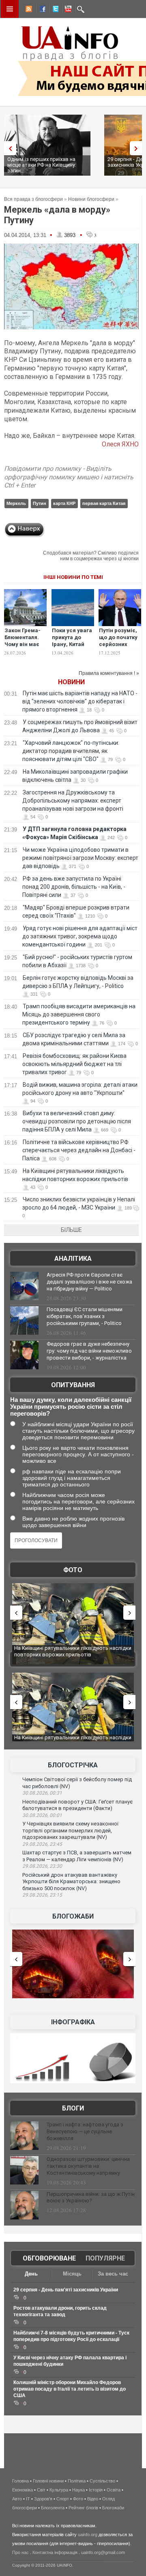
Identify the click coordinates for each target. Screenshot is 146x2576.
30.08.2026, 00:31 (42, 1793)
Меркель (16, 503)
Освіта (114, 2490)
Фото (73, 1570)
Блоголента (53, 2508)
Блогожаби (73, 1916)
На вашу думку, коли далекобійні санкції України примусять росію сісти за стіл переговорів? (71, 1407)
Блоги (73, 2108)
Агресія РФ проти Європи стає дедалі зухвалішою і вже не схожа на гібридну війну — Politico (89, 1282)
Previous (8, 148)
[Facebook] (41, 10)
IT (28, 2499)
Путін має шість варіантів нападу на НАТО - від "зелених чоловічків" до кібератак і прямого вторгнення (80, 701)
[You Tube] (67, 10)
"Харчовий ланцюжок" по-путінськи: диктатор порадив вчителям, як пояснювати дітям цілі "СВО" (71, 751)
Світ (41, 2490)
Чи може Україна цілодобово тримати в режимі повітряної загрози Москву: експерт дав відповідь (80, 858)
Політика (77, 2481)
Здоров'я (43, 2499)
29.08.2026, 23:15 (42, 1895)
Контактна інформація (55, 2552)
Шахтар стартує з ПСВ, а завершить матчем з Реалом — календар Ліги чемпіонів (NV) (77, 1856)
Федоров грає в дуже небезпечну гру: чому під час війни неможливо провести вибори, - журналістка (89, 1351)
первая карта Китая (104, 503)
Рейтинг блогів (83, 2508)
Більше (71, 1230)
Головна (20, 2481)
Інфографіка (73, 2022)
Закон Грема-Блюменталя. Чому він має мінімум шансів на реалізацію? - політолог (26, 648)
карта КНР (64, 503)
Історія (96, 2490)
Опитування (73, 1385)
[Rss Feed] (28, 10)
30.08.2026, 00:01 (42, 1815)
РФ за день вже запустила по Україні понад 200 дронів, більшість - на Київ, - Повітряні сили (74, 887)
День (31, 2274)
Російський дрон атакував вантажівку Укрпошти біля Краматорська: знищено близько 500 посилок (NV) (71, 1882)
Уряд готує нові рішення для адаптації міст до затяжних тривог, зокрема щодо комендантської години (80, 936)
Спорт (63, 2499)
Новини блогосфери (91, 199)
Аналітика (73, 1259)
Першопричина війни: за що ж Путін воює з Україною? (91, 2197)
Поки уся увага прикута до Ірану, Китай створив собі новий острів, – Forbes (72, 648)
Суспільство (102, 2481)
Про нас (20, 2552)
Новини (71, 682)
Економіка (23, 2490)
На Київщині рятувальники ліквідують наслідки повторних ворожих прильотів (73, 1651)
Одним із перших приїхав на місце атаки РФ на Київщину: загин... (42, 165)
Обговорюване (49, 2258)
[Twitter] (54, 10)
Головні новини (48, 2481)
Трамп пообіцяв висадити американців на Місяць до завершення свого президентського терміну (79, 1014)
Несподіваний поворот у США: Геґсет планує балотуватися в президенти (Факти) (77, 1805)
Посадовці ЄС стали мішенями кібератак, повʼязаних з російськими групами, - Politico (85, 1316)
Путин (40, 503)
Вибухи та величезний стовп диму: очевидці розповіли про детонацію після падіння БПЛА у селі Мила (77, 1121)
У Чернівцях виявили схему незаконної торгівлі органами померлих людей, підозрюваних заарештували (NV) (70, 1830)
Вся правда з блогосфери (33, 199)
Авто (17, 2499)
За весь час (113, 2274)
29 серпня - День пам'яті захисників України (66, 2290)
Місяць (72, 2274)
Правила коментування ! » (109, 673)
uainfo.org (88, 2535)
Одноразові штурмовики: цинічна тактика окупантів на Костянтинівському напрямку (88, 2166)
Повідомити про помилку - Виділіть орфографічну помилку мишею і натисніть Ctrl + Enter (69, 477)
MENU (10, 9)
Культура (59, 2490)
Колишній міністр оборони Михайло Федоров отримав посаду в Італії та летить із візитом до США (70, 2389)
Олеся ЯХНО (120, 444)
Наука (78, 2490)
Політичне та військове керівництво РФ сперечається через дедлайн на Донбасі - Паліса (79, 1150)
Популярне (105, 2258)
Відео (93, 2499)
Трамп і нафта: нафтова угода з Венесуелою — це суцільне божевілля (85, 2131)
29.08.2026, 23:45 (42, 1844)
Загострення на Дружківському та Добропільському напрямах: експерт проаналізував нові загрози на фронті (73, 801)
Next (138, 148)
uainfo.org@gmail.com (103, 2552)
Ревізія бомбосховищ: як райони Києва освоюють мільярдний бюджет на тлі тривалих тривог (74, 1064)
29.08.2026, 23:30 (42, 1866)
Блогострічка (73, 1765)
